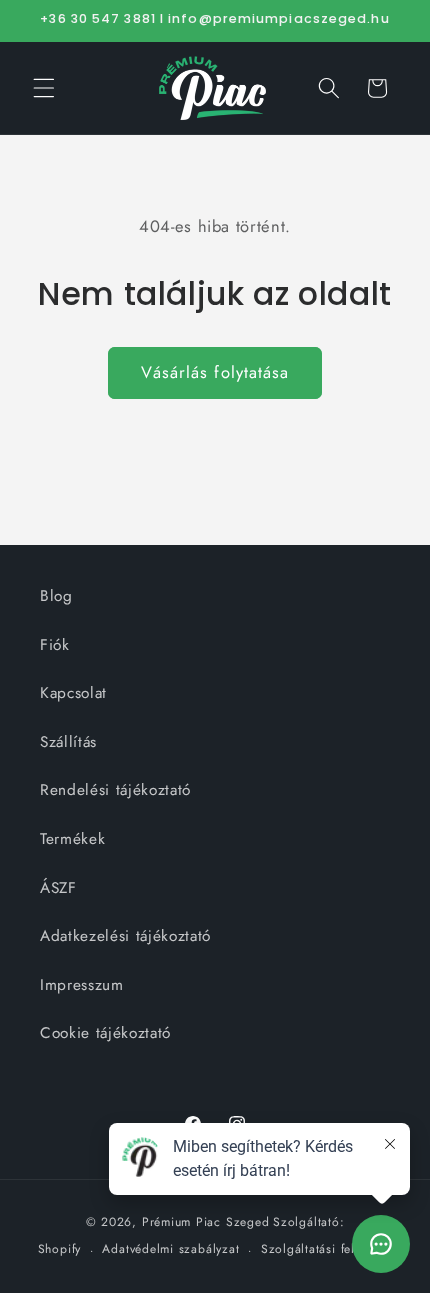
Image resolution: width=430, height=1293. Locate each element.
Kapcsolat (73, 693)
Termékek (72, 839)
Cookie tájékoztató (105, 1033)
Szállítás (68, 742)
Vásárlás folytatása (215, 372)
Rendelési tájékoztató (115, 790)
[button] (44, 88)
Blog (56, 596)
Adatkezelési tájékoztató (125, 936)
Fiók (55, 645)
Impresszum (82, 985)
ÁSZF (58, 888)
